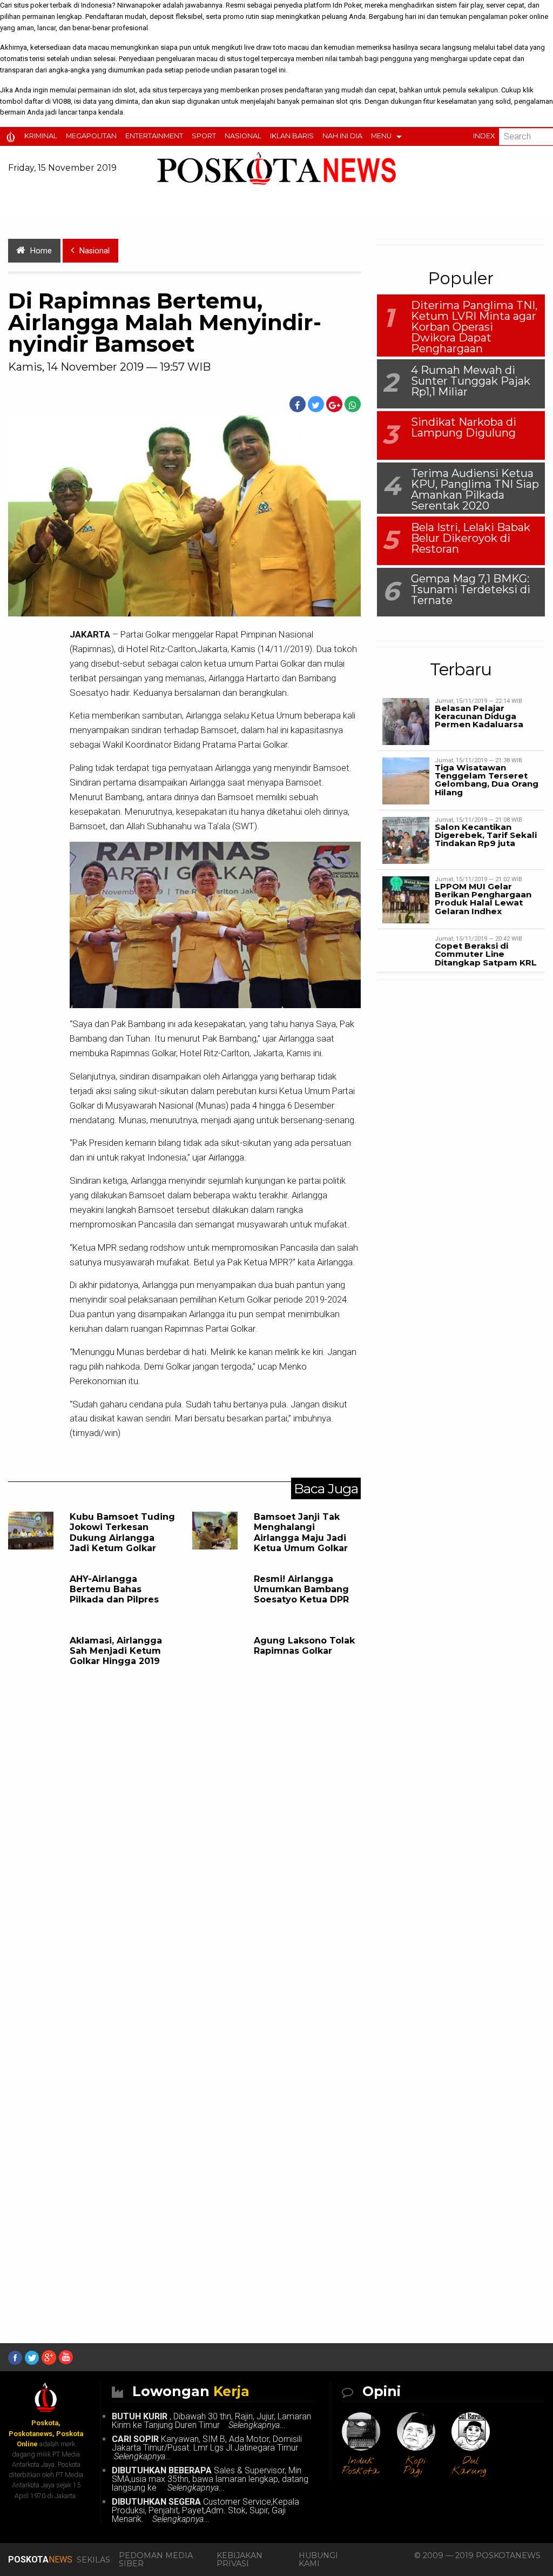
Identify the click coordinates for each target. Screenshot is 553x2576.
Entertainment (154, 136)
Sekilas (93, 2560)
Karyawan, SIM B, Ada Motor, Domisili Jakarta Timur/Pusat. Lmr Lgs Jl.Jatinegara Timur (207, 2448)
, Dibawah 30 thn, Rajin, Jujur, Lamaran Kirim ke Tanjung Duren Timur (211, 2421)
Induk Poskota (360, 2466)
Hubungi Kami (318, 2559)
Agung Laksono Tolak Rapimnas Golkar (304, 1646)
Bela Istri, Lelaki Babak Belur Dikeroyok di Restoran (471, 538)
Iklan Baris (292, 136)
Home (41, 251)
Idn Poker (347, 5)
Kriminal (41, 136)
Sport (204, 136)
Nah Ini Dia (342, 136)
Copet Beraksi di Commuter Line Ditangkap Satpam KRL (486, 954)
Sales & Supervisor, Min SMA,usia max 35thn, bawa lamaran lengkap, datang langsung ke (210, 2479)
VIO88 (62, 101)
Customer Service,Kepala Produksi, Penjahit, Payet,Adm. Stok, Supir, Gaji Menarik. (205, 2510)
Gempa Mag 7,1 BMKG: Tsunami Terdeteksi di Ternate (471, 589)
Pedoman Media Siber (156, 2559)
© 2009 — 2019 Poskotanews (477, 2555)
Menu (381, 136)
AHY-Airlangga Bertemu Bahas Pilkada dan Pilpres (114, 1589)
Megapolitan (91, 136)
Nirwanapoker (139, 5)
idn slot (124, 90)
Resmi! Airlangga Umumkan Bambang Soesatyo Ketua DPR (301, 1589)
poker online (529, 16)
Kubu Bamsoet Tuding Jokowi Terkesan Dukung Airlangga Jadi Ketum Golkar (122, 1532)
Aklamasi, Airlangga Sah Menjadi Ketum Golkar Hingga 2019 (116, 1651)
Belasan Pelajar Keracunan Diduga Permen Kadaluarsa (479, 716)
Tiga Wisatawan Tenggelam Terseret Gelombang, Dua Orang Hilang (487, 780)
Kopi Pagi (415, 2466)
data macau (91, 47)
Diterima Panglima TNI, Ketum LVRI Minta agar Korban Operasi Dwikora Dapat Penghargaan (474, 327)
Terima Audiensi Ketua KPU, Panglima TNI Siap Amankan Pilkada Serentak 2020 (475, 489)
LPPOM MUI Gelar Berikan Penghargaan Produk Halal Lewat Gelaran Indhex (483, 899)
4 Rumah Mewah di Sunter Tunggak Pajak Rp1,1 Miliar (471, 381)
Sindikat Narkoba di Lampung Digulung (464, 427)
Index (484, 136)
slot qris (349, 101)
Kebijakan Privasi (240, 2559)
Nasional (243, 136)
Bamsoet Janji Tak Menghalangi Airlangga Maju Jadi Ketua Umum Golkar (301, 1532)
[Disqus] (184, 1861)
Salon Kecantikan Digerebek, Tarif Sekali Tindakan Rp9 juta (486, 835)
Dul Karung (469, 2466)
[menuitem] (13, 136)
